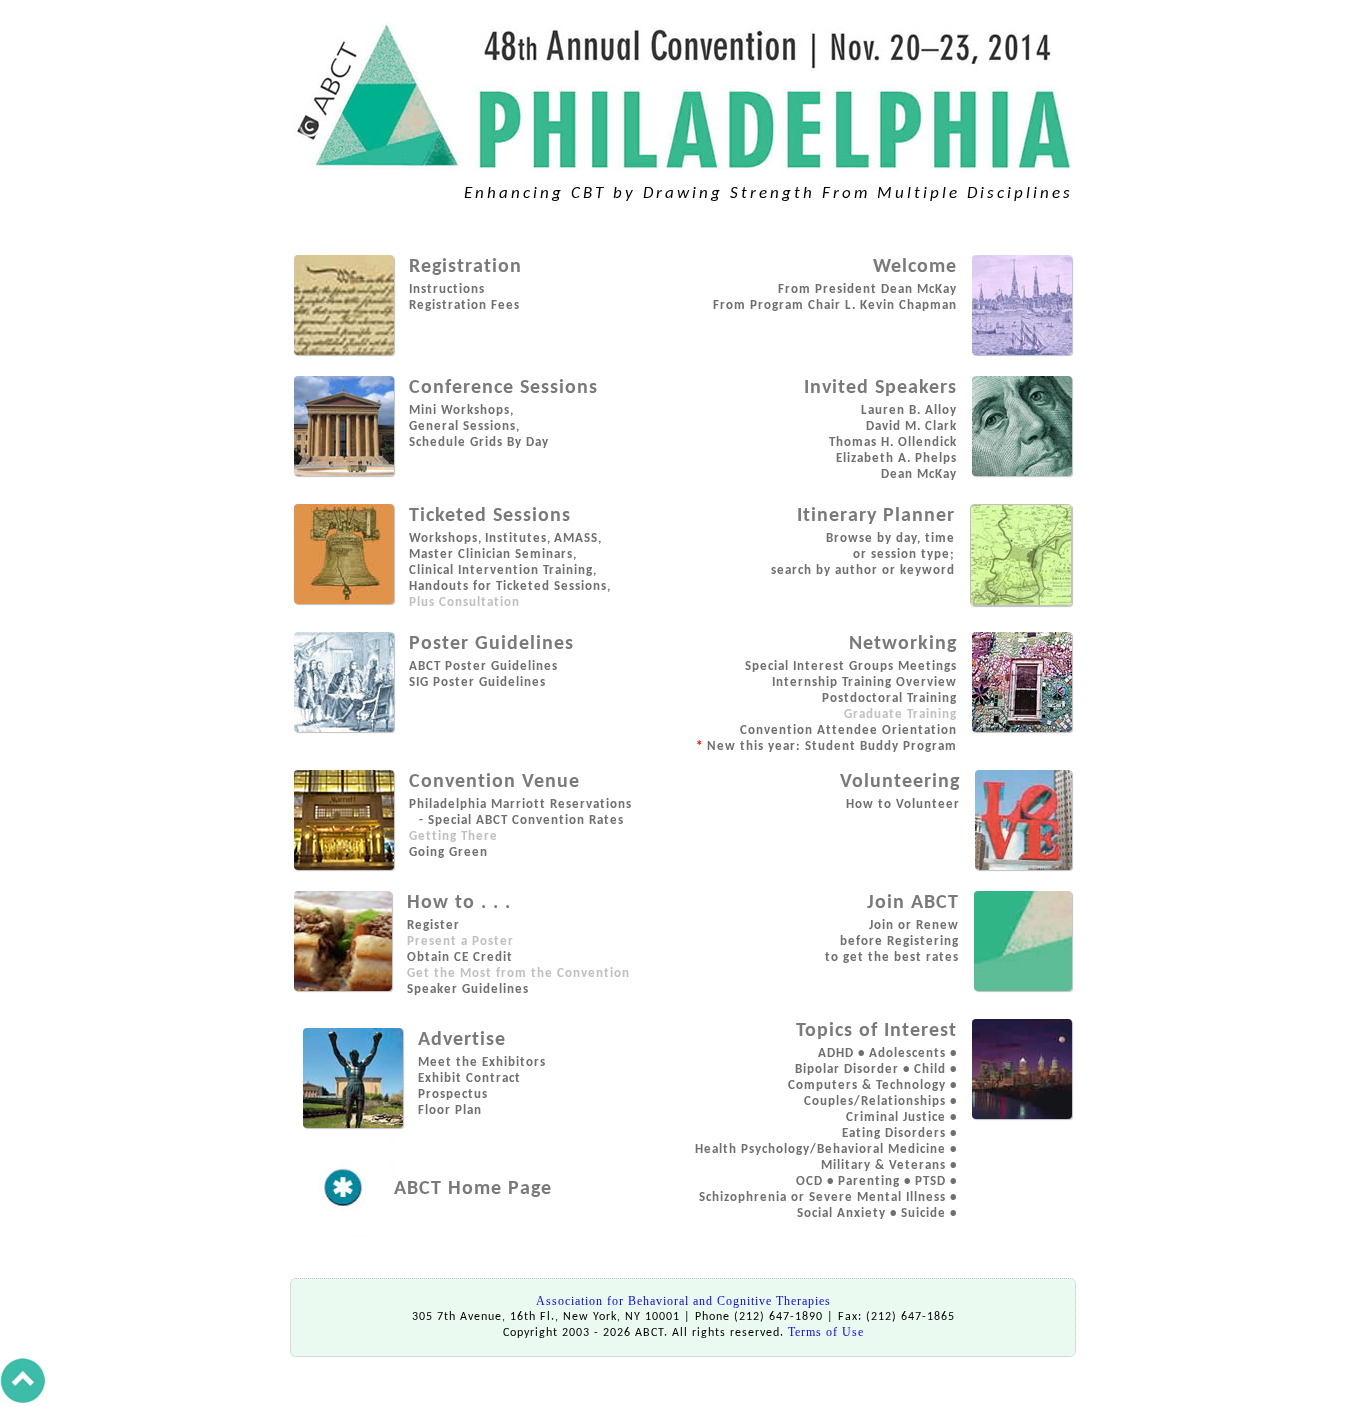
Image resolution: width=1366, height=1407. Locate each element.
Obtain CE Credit (460, 957)
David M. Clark (911, 426)
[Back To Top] (22, 1399)
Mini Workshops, (461, 410)
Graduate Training (900, 714)
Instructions (447, 289)
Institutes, (518, 538)
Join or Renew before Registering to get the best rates (892, 941)
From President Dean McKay (867, 289)
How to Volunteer (903, 804)
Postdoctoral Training (889, 698)
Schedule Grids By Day (479, 442)
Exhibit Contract (469, 1078)
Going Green (448, 852)
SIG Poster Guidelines (477, 682)
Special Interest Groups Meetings (851, 666)
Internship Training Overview (864, 682)
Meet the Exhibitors (482, 1062)
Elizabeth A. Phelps (896, 458)
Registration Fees (464, 305)
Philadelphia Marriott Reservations (520, 804)
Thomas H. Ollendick (893, 442)
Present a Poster (460, 941)
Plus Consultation (464, 602)
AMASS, (578, 538)
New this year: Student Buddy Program (826, 746)
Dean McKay (919, 474)
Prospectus (453, 1094)
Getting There (453, 836)
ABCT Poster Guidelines (483, 666)
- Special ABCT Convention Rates (519, 820)
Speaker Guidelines (468, 989)
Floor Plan (450, 1110)
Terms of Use (826, 1332)
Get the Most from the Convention (518, 973)
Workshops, (445, 538)
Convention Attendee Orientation (848, 730)
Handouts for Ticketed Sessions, (510, 586)
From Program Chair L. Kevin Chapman (835, 305)
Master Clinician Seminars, (493, 554)
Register (433, 925)
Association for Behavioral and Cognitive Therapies (683, 1301)
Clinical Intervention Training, (503, 570)
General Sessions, (464, 426)
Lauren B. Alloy (909, 410)
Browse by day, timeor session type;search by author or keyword (863, 554)
